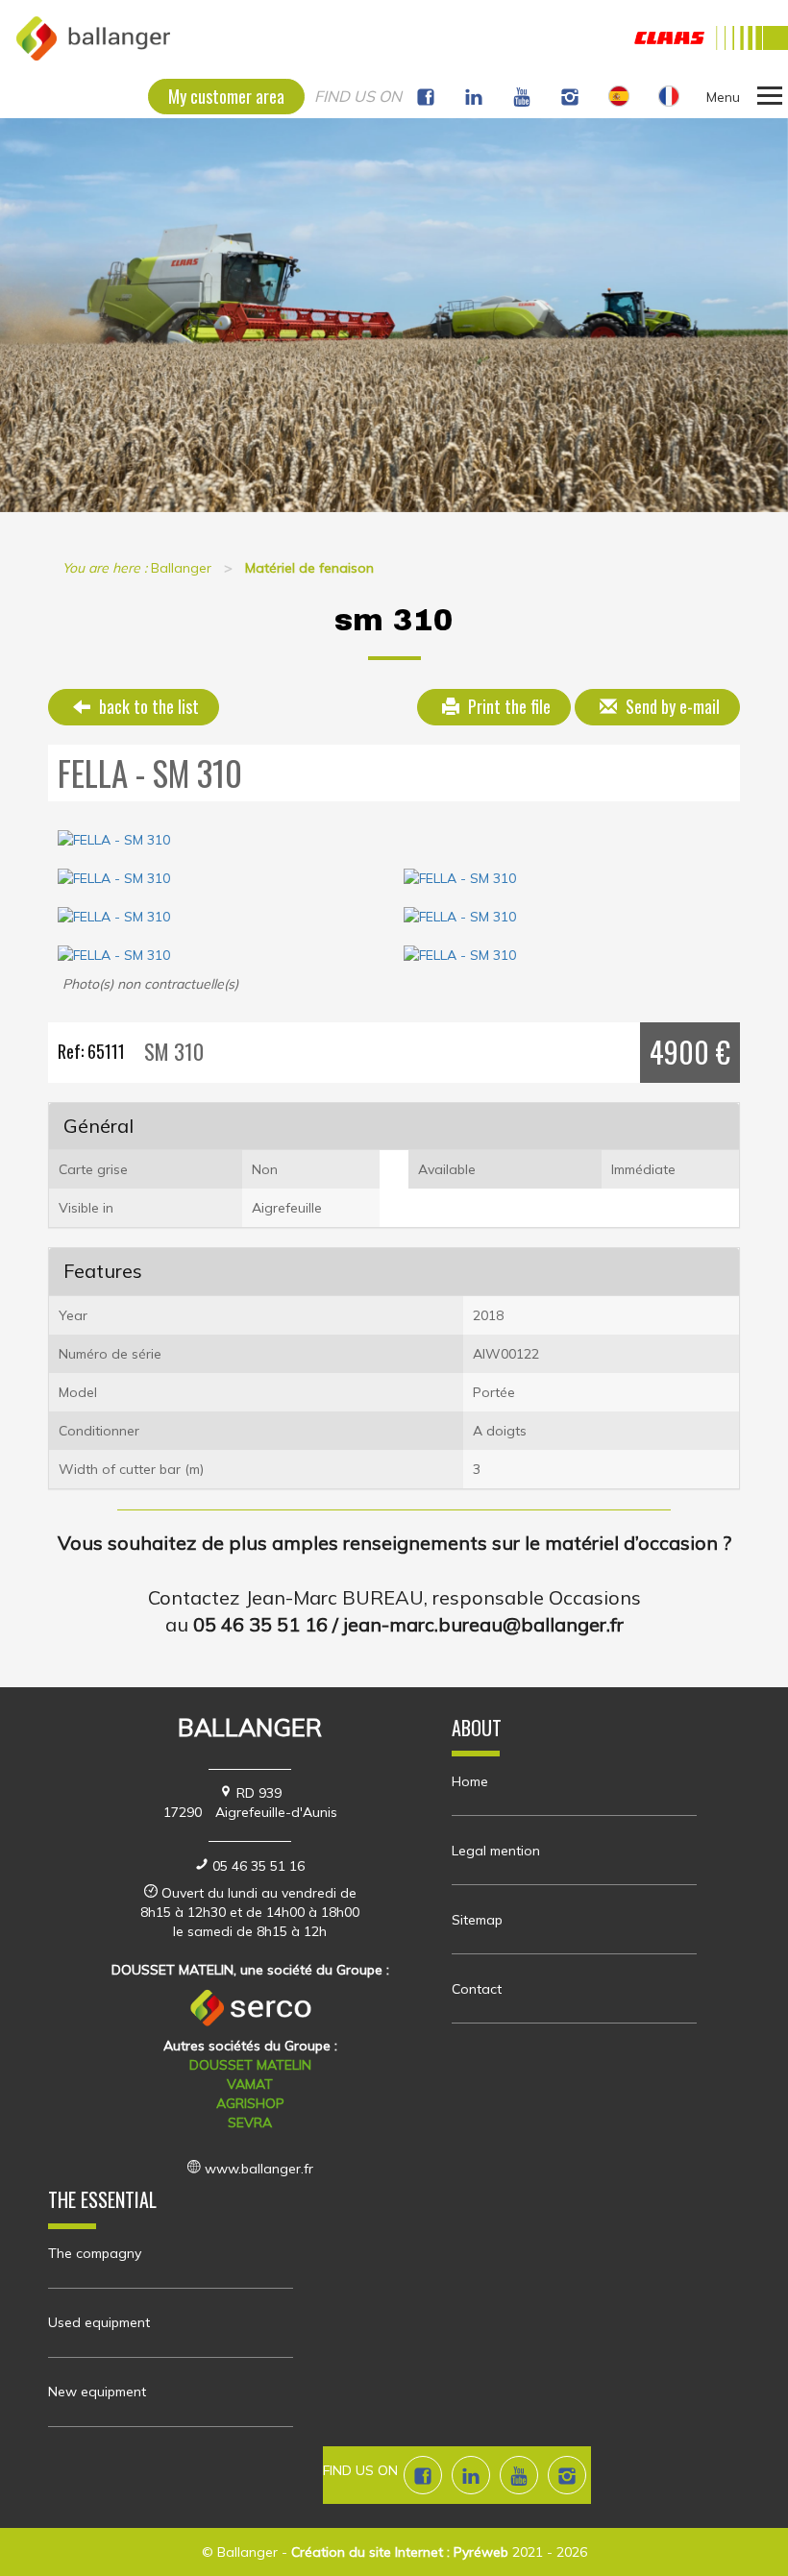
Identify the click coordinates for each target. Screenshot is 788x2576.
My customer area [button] (226, 96)
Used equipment (99, 2322)
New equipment (97, 2392)
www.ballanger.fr (259, 2169)
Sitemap (477, 1920)
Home (470, 1781)
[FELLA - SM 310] (394, 840)
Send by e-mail (671, 706)
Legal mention (496, 1851)
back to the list (147, 706)
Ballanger (247, 2552)
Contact (477, 1989)
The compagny (95, 2253)
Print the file (507, 706)
